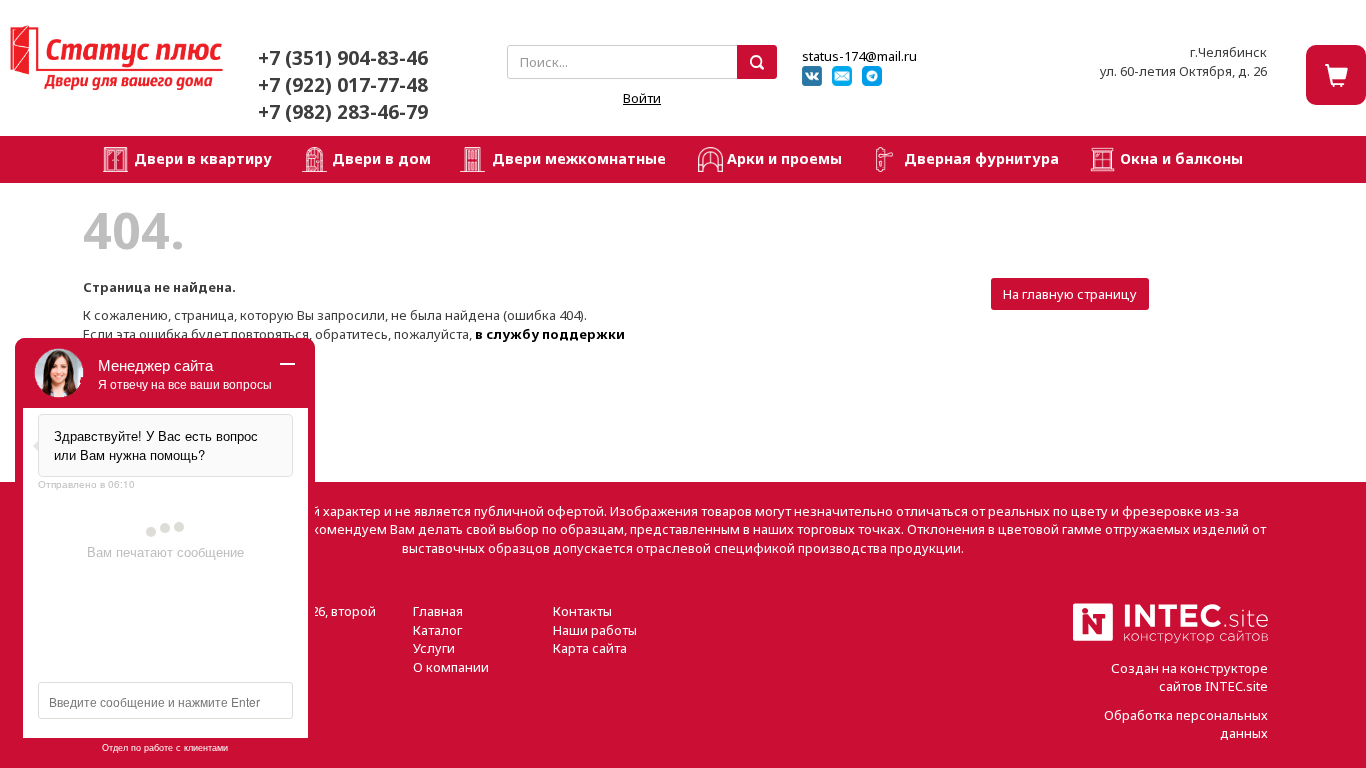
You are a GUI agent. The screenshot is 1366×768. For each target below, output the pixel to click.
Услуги (434, 648)
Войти (642, 98)
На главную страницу (1070, 294)
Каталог (437, 630)
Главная (438, 611)
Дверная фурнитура (981, 158)
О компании (451, 667)
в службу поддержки (550, 334)
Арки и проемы (784, 158)
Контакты (582, 611)
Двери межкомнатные (579, 158)
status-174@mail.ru (859, 56)
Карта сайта (590, 648)
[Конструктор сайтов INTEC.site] (1170, 639)
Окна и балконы (1181, 158)
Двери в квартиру (203, 158)
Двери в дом (381, 158)
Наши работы (595, 630)
